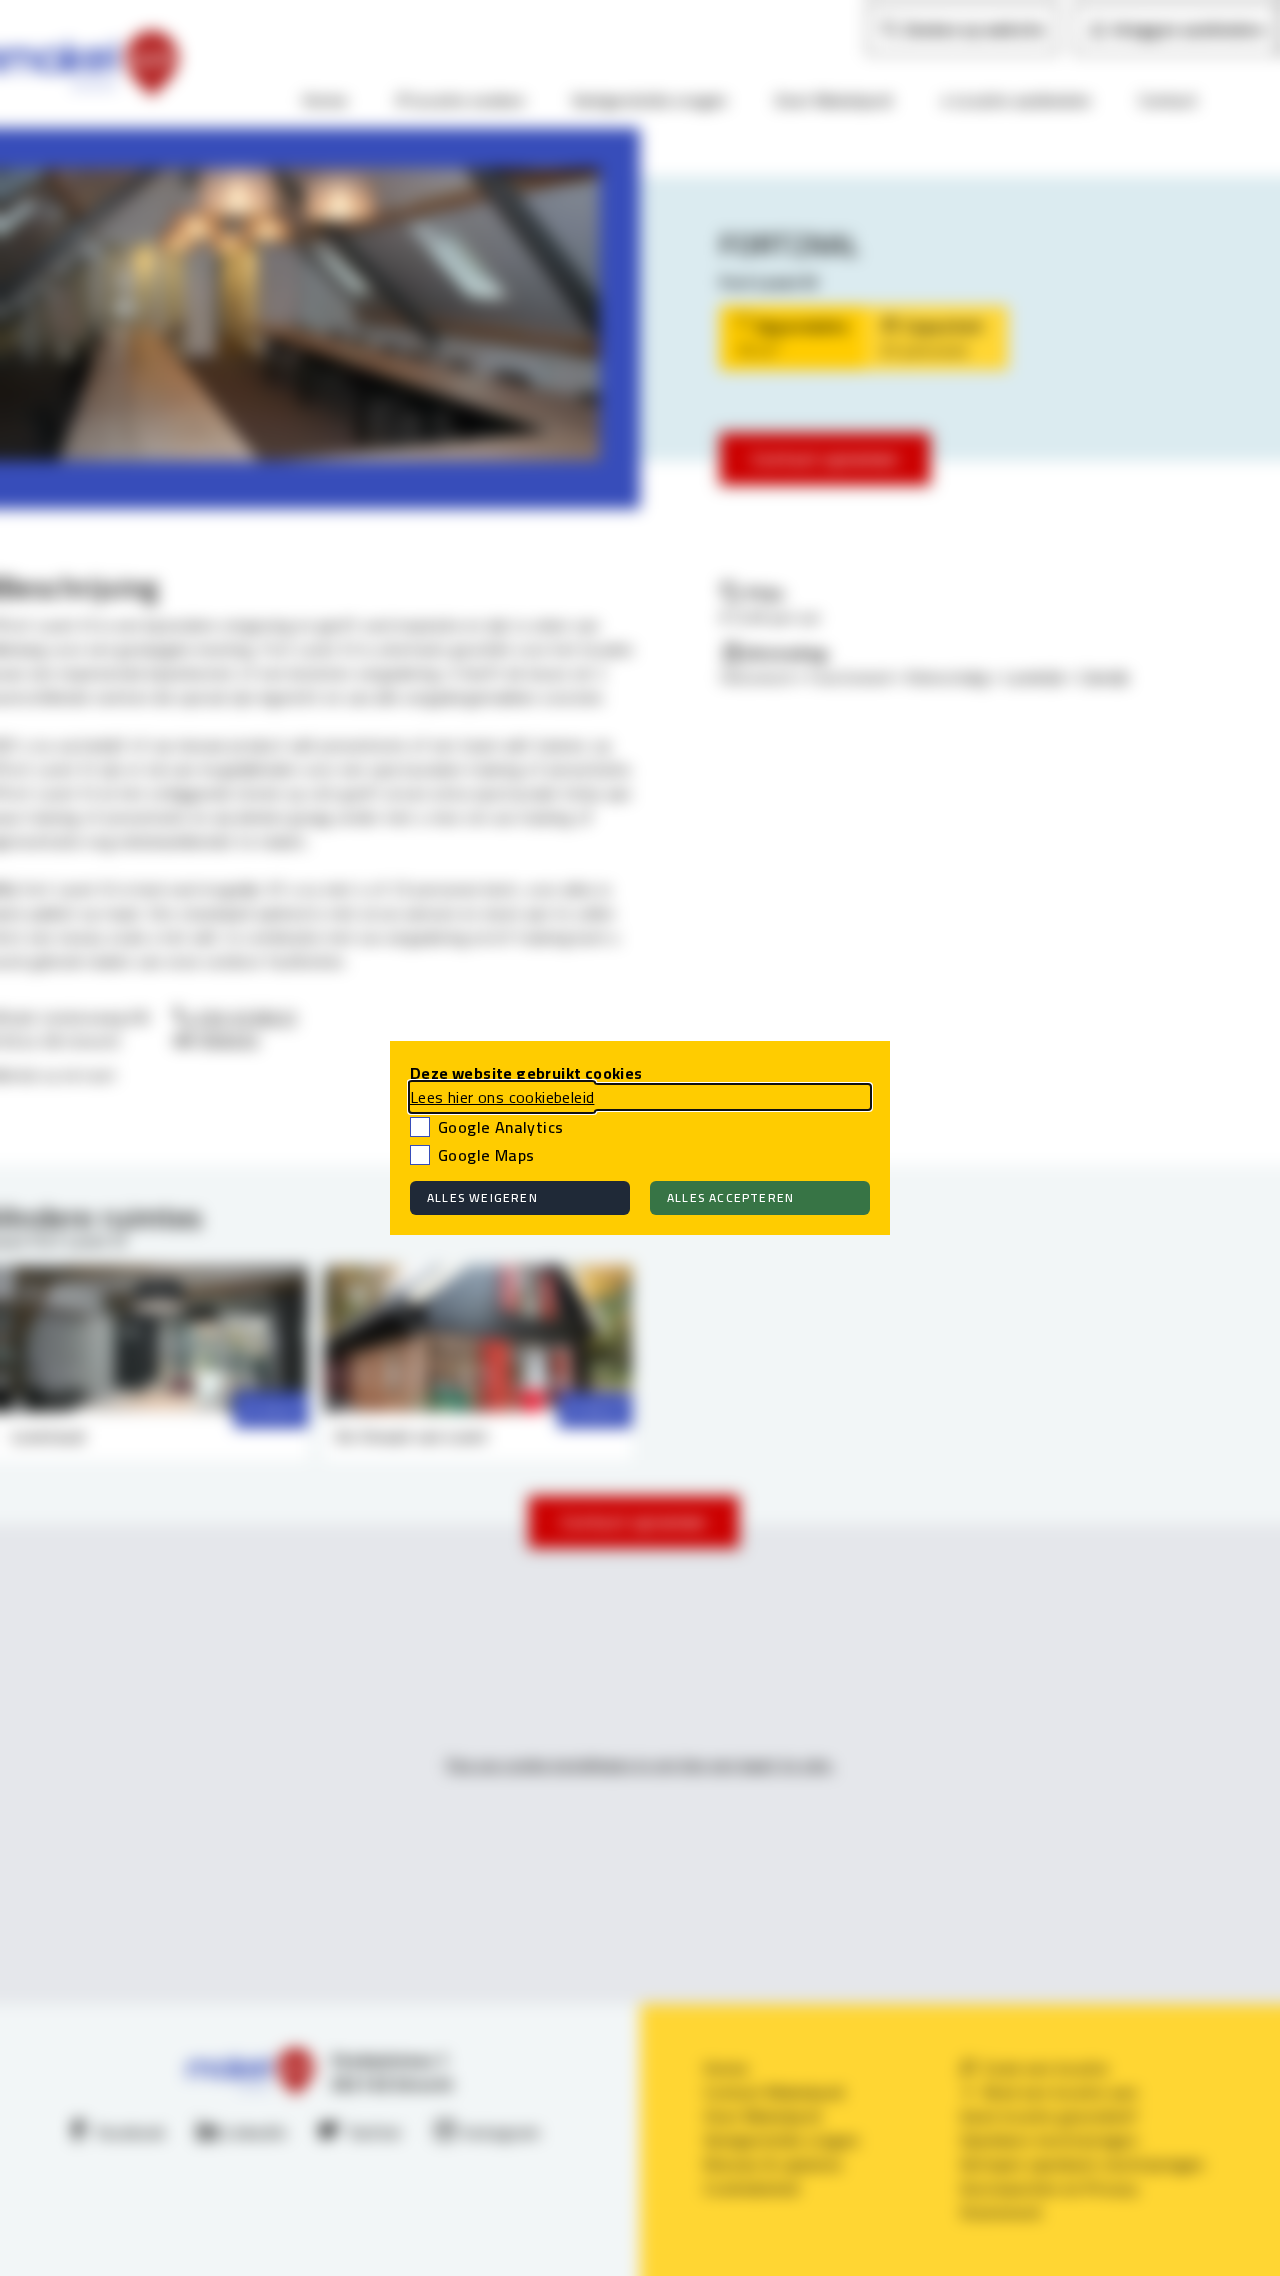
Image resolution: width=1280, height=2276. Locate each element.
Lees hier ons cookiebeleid (502, 1097)
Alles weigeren (482, 1197)
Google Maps (486, 1155)
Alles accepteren (730, 1197)
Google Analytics (500, 1127)
